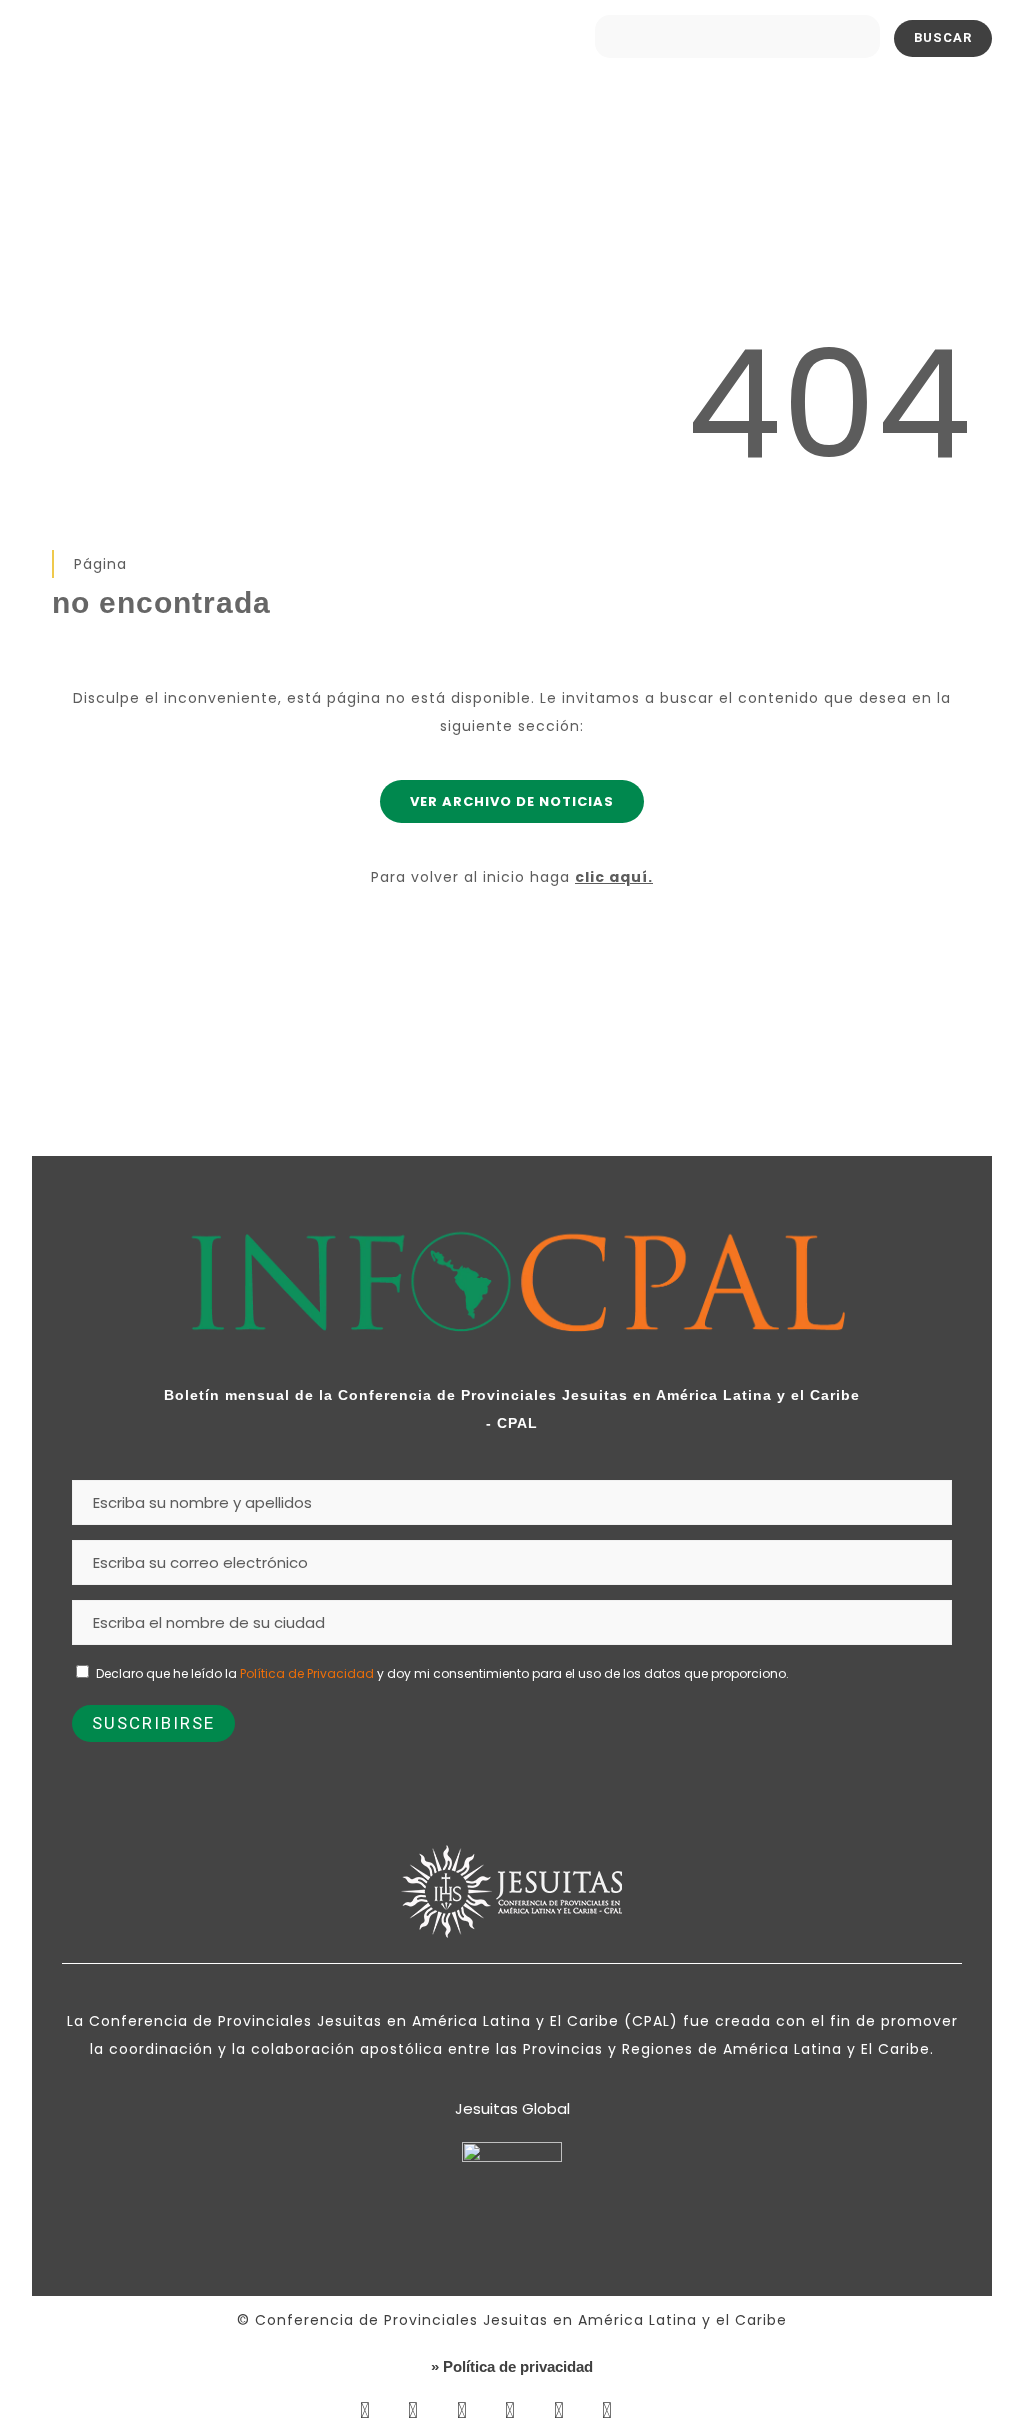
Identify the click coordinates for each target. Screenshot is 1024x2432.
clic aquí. (614, 877)
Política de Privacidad (307, 1673)
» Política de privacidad (512, 2366)
